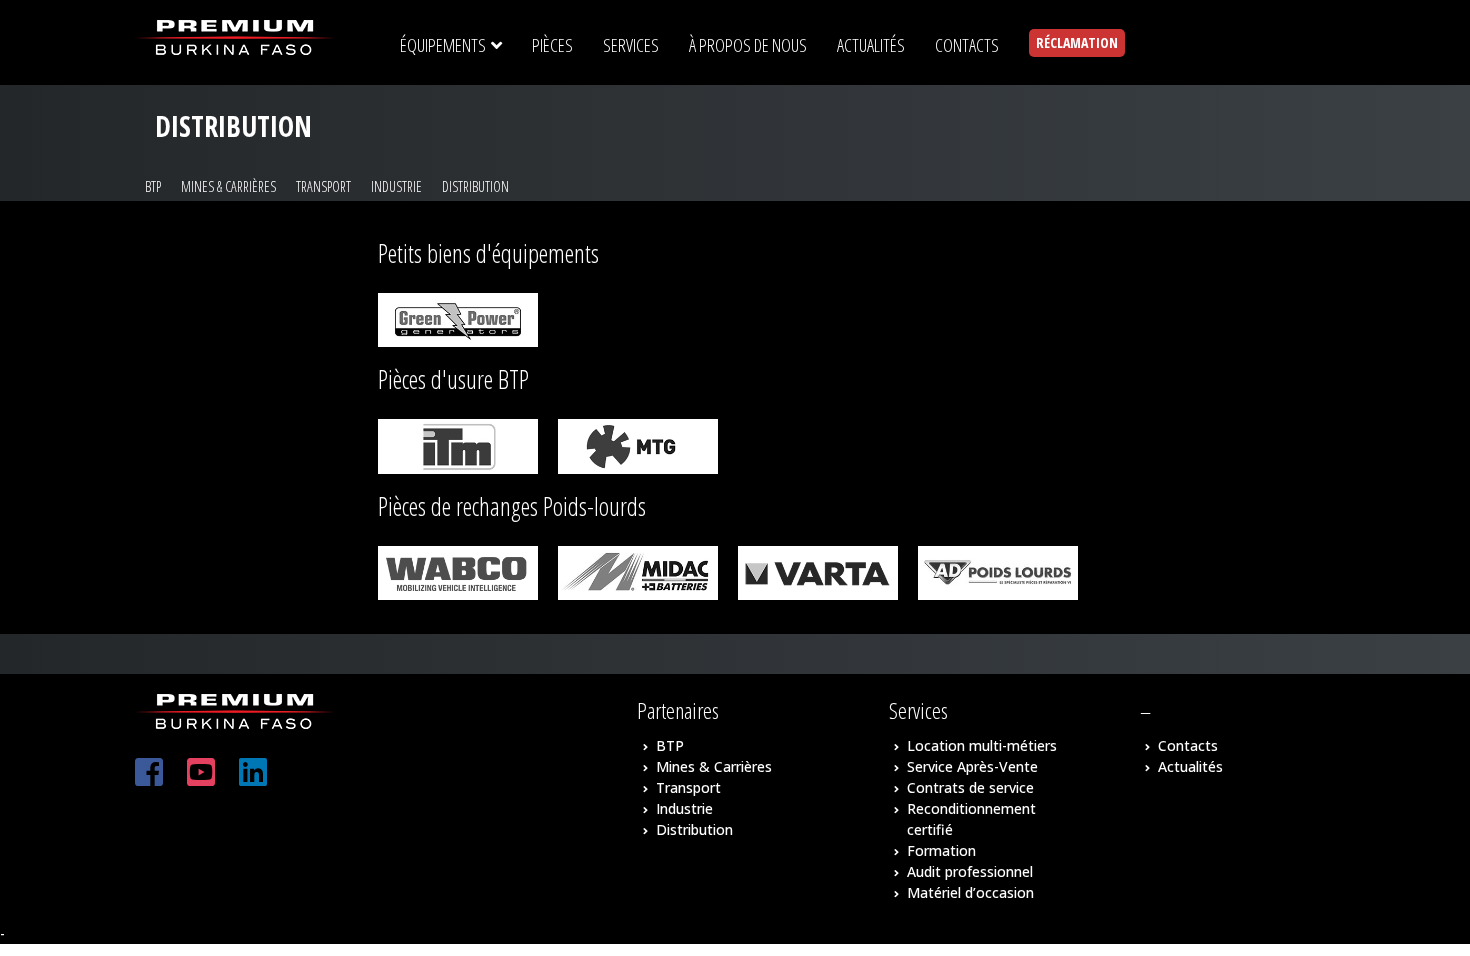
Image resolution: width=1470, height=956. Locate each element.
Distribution (475, 186)
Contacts (1188, 745)
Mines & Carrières (228, 186)
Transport (323, 186)
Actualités (1190, 766)
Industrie (396, 186)
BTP (153, 186)
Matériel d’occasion (970, 892)
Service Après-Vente (972, 766)
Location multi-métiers (982, 745)
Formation (941, 850)
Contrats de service (970, 787)
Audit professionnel (970, 871)
